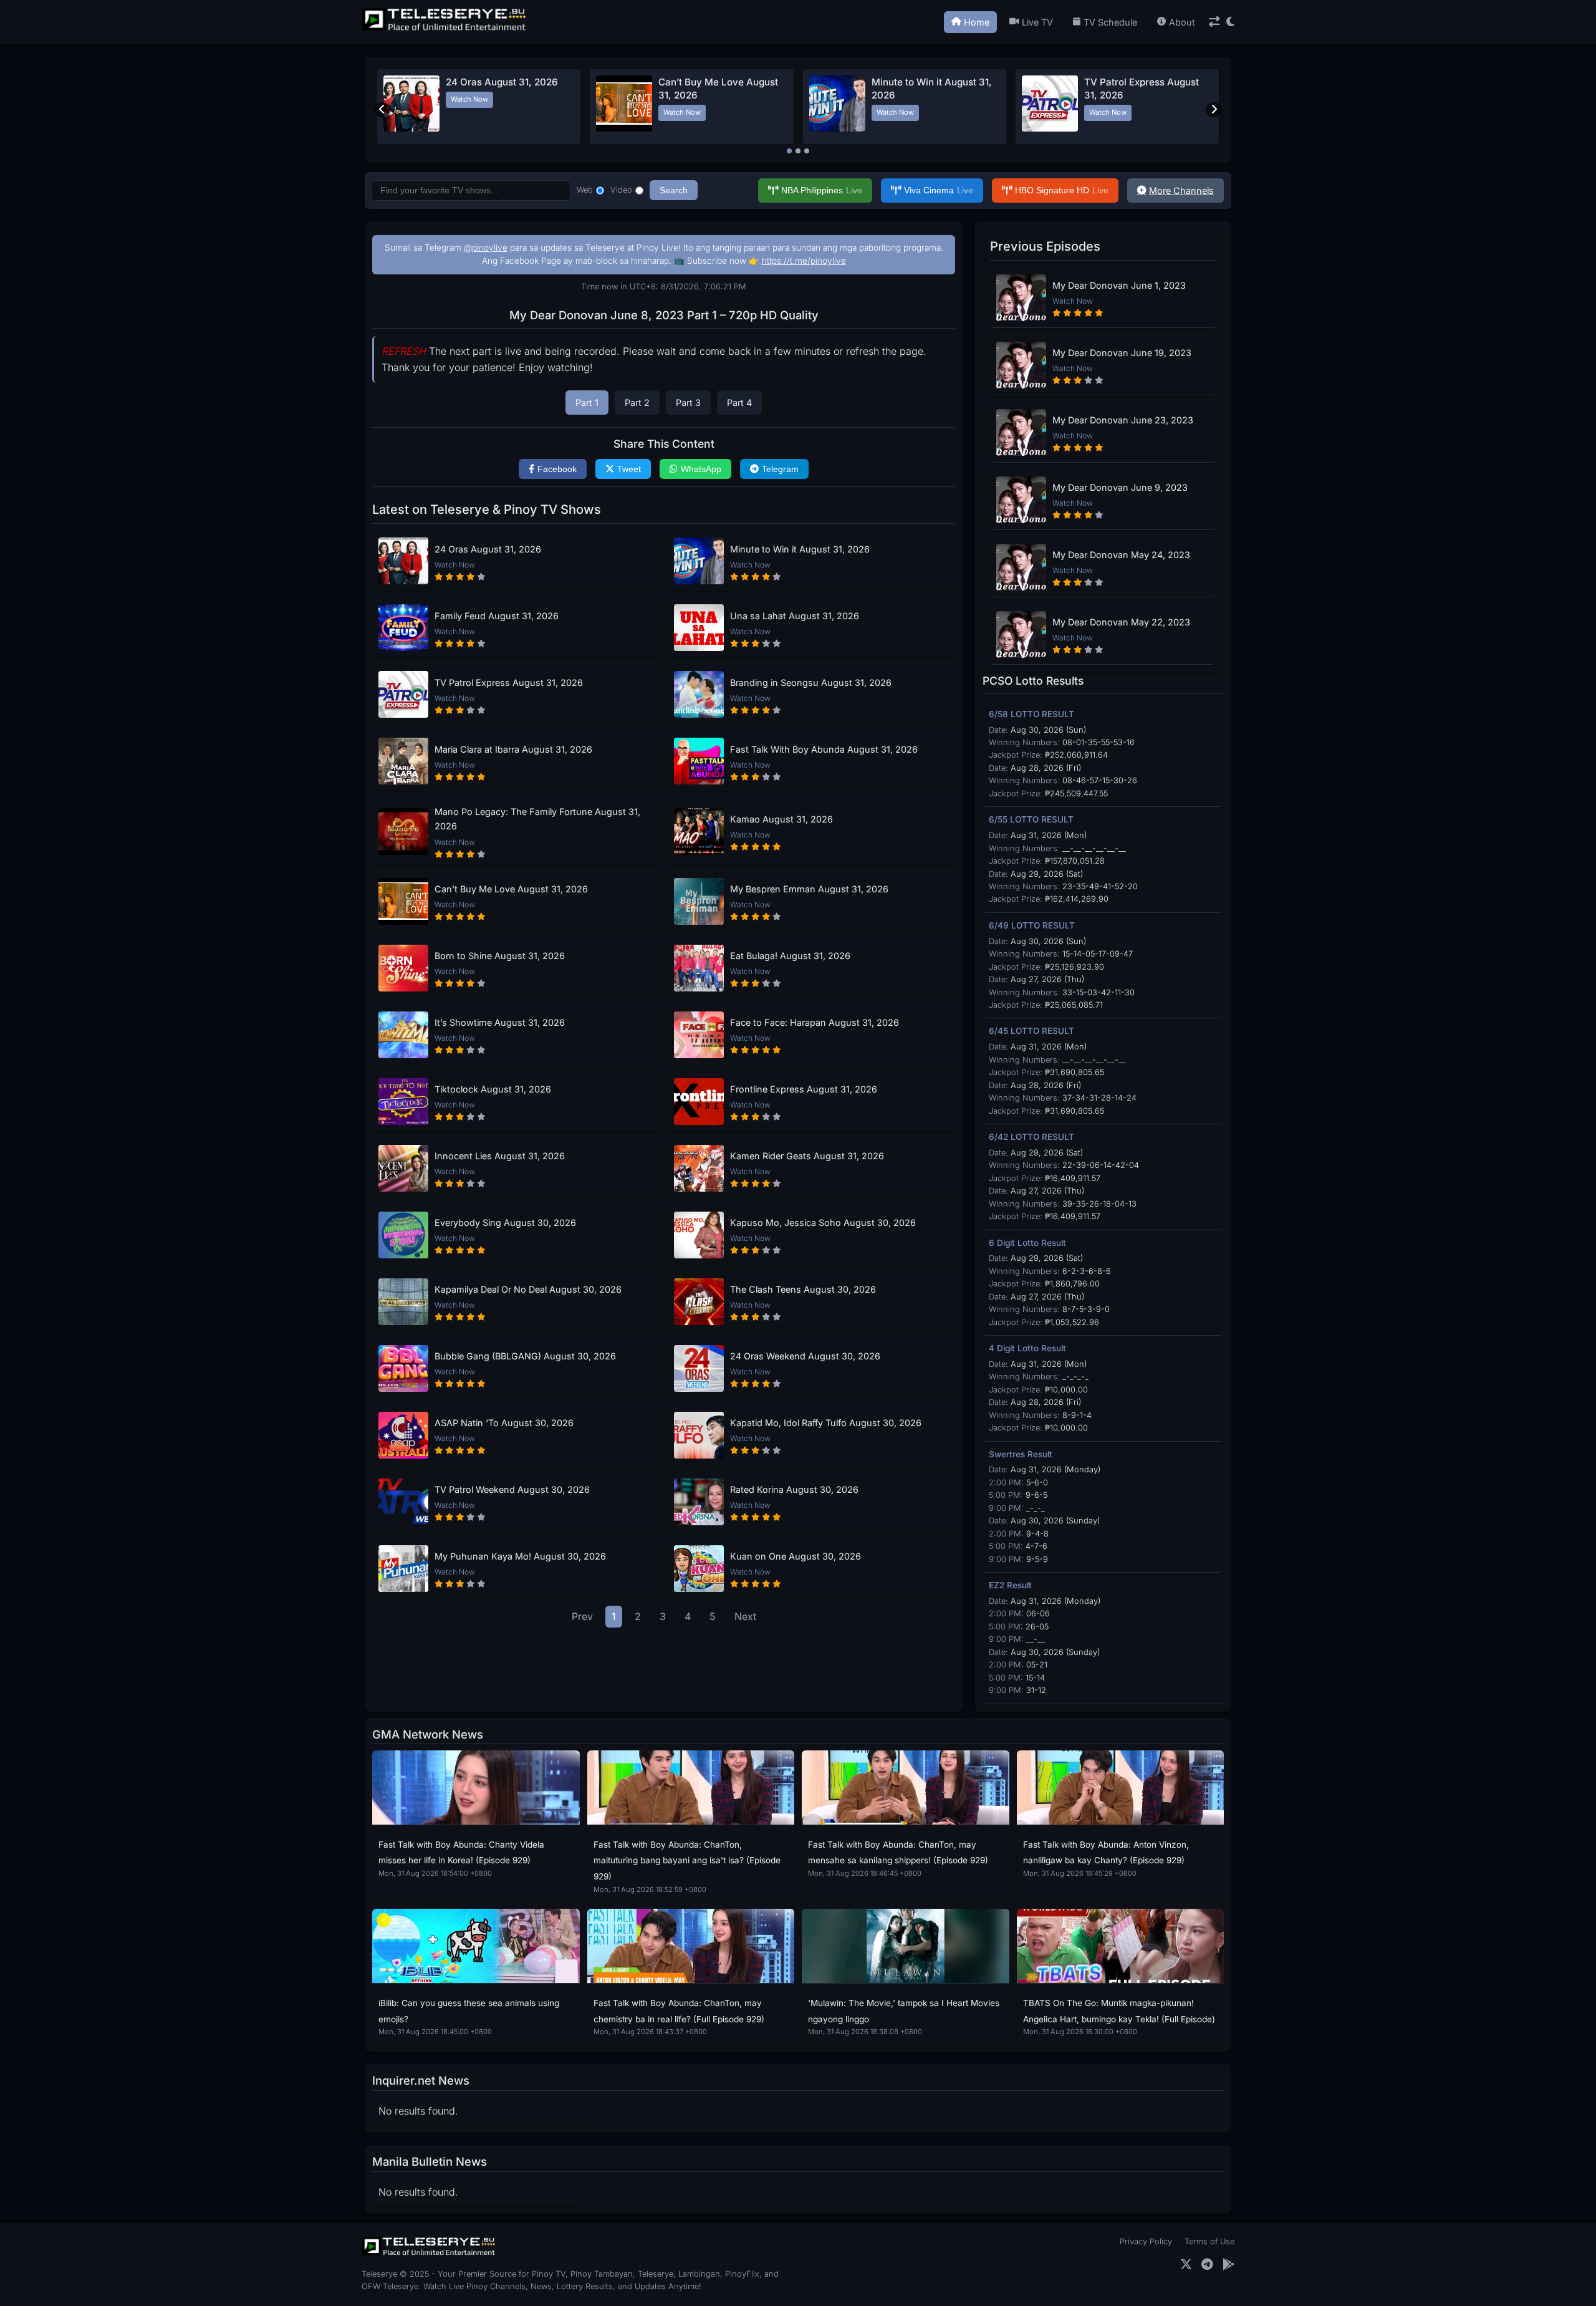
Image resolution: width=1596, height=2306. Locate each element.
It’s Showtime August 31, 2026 (500, 1022)
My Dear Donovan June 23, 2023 (1123, 420)
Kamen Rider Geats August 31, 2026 (807, 1156)
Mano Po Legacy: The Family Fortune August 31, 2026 (537, 819)
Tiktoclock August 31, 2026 (493, 1089)
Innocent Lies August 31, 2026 (500, 1156)
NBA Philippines (822, 190)
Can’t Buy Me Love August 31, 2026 (511, 889)
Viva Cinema (939, 190)
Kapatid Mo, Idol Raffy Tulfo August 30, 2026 (826, 1423)
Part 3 (688, 403)
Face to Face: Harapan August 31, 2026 (815, 1022)
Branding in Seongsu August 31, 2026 (811, 683)
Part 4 (739, 403)
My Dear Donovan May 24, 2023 (1121, 555)
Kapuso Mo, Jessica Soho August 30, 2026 (823, 1223)
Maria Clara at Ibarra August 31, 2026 (513, 749)
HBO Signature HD (1062, 190)
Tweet (629, 469)
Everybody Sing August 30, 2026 (505, 1223)
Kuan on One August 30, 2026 (796, 1556)
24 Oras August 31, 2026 (502, 82)
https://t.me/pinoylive (804, 261)
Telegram (780, 469)
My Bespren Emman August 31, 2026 (809, 889)
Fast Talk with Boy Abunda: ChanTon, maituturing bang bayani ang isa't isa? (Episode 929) (687, 1860)
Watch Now (469, 99)
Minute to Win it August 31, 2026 (800, 549)
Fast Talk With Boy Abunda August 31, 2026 (824, 749)
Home (977, 22)
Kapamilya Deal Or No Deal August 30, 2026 (528, 1289)
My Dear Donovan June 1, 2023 (1119, 285)
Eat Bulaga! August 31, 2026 (790, 956)
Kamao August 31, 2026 (781, 819)
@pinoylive (486, 248)
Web (585, 190)
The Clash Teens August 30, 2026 (803, 1289)
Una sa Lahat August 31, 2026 (795, 616)
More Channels (1181, 191)
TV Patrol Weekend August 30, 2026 (512, 1489)
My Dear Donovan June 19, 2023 (1122, 353)
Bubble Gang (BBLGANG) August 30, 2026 (525, 1356)
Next (745, 1616)
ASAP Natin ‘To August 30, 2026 (504, 1423)
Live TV (1037, 22)
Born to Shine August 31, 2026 (500, 956)
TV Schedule (1110, 22)
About (1182, 22)
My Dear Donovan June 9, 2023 (1120, 487)
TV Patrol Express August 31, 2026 (509, 683)
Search (674, 190)
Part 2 (637, 403)
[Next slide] (1214, 110)
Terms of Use (1209, 2241)
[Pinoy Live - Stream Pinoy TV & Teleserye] (445, 29)
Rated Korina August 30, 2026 (794, 1489)
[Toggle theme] (1230, 22)
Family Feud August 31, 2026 (497, 616)
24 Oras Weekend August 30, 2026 (805, 1356)
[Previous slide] (382, 110)
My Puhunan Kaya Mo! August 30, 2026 (520, 1556)
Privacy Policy (1146, 2241)
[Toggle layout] (1214, 22)
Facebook (557, 469)
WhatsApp (701, 469)
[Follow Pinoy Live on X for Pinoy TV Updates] (1186, 2265)
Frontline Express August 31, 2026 (804, 1089)
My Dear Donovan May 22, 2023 (1121, 622)
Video (621, 190)
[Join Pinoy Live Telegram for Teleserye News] (1207, 2265)
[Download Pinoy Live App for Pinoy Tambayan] (1228, 2265)
